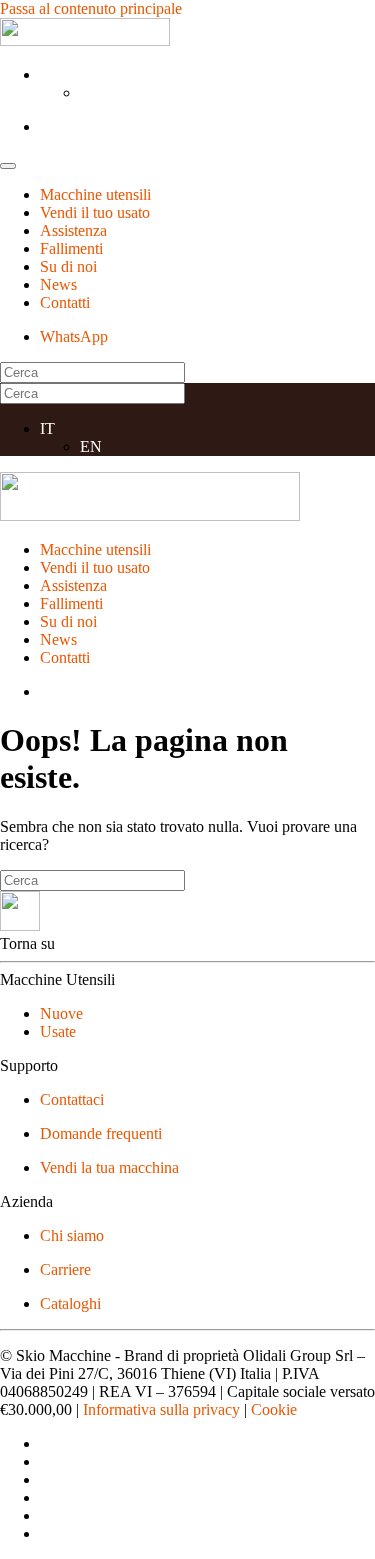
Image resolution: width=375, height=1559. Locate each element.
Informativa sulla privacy (161, 1409)
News (58, 284)
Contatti (65, 302)
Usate (58, 1031)
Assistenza (73, 230)
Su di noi (68, 266)
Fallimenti (71, 248)
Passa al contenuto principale (91, 8)
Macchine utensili (95, 194)
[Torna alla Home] (85, 40)
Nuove (61, 1013)
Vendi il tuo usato (95, 212)
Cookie (274, 1409)
